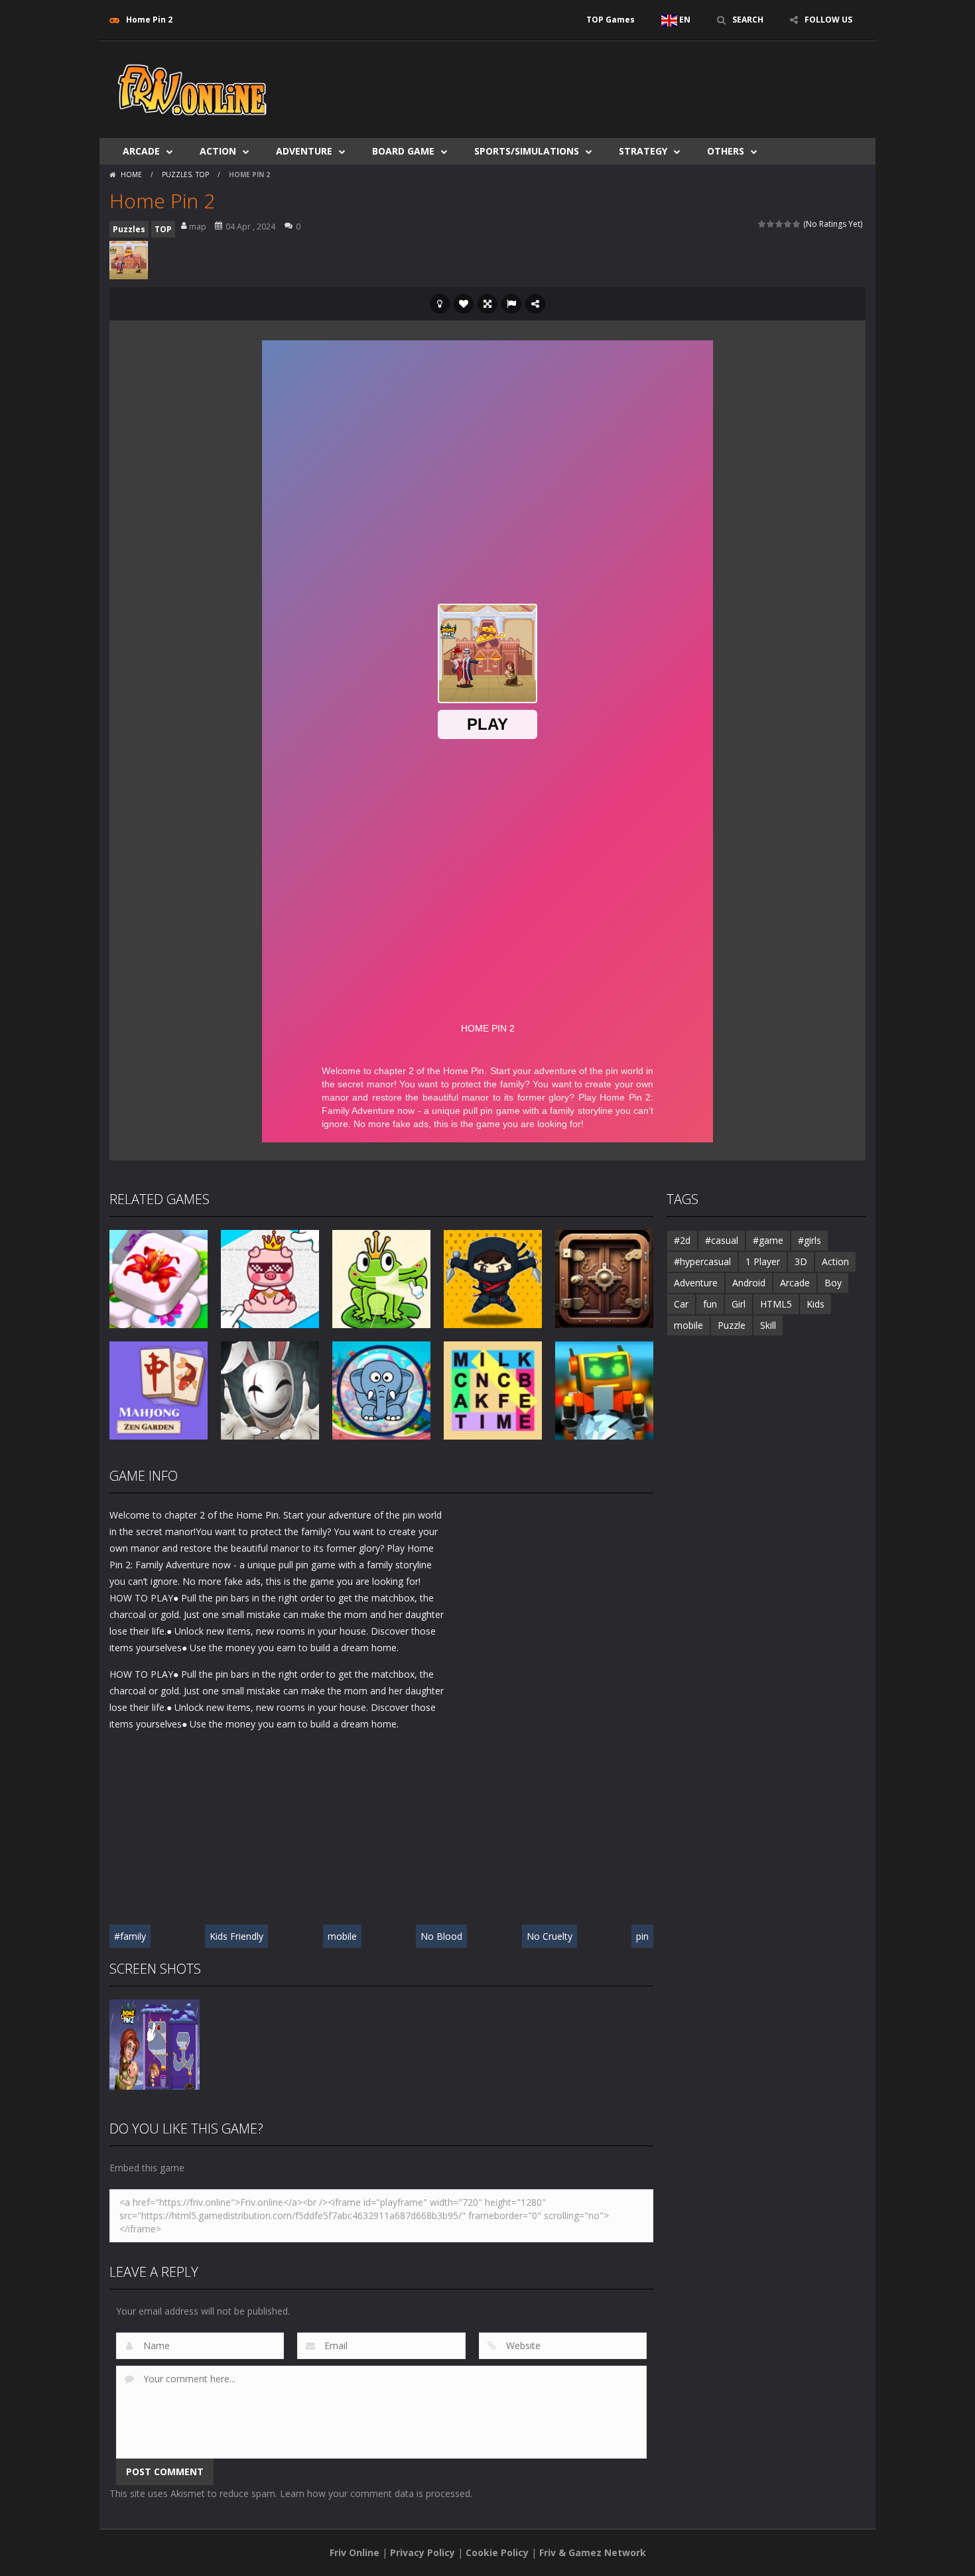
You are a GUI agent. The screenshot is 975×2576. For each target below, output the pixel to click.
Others (726, 151)
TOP (202, 174)
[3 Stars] (780, 224)
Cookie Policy (497, 2552)
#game (768, 1240)
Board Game (403, 151)
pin (642, 1936)
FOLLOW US (828, 20)
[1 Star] (762, 224)
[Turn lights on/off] (440, 304)
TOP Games (611, 20)
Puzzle (732, 1325)
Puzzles (177, 174)
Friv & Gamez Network (593, 2552)
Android (749, 1283)
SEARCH (748, 20)
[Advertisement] (624, 81)
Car (681, 1304)
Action (218, 151)
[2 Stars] (771, 224)
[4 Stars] (788, 224)
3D (801, 1261)
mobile (342, 1936)
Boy (833, 1283)
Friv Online (355, 2552)
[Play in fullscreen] (487, 304)
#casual (722, 1240)
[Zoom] (155, 2044)
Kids (815, 1304)
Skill (768, 1325)
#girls (810, 1240)
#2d (682, 1240)
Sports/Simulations (527, 151)
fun (710, 1304)
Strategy (643, 151)
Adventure (304, 151)
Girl (739, 1304)
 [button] (511, 304)
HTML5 (776, 1304)
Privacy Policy (422, 2552)
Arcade (141, 151)
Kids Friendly (236, 1936)
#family (130, 1936)
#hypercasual (702, 1261)
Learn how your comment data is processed (375, 2493)
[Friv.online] (192, 89)
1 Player (763, 1261)
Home (131, 174)
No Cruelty (550, 1936)
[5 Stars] (797, 224)
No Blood (441, 1936)
